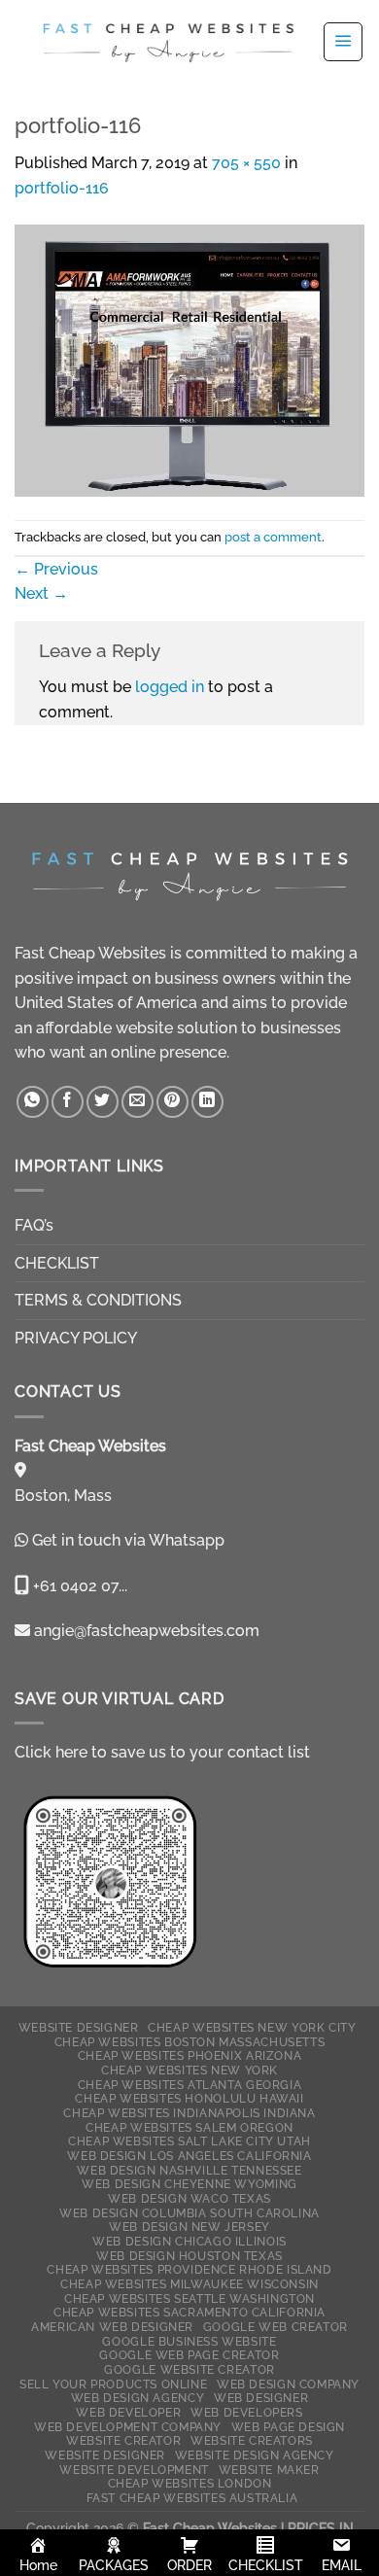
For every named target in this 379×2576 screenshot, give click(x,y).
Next (41, 593)
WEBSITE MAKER (269, 2470)
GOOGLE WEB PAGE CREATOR (189, 2355)
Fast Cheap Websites (90, 953)
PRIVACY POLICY (76, 1338)
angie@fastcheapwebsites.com (145, 1631)
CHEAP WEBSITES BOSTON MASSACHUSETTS (189, 2042)
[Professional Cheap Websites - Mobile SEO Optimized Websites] (168, 41)
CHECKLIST (57, 1263)
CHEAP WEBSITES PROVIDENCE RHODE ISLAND (189, 2269)
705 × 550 (246, 163)
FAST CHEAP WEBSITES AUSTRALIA (192, 2498)
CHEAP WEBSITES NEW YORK (189, 2070)
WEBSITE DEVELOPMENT (134, 2470)
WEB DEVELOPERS (247, 2412)
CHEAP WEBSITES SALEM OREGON (189, 2127)
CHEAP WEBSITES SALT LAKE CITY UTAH (189, 2141)
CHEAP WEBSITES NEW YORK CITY (252, 2027)
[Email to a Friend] (138, 1102)
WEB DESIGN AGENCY (138, 2398)
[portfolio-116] (189, 359)
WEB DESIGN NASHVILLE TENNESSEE (189, 2170)
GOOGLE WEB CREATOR (276, 2327)
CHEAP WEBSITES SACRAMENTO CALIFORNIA (189, 2312)
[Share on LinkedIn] (207, 1102)
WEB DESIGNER (261, 2398)
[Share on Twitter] (103, 1102)
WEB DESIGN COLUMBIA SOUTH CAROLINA (189, 2213)
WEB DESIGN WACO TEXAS (189, 2198)
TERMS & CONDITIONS (98, 1300)
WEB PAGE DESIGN (288, 2427)
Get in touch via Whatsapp (128, 1540)
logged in (170, 687)
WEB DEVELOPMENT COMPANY (128, 2427)
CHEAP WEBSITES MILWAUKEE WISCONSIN (189, 2284)
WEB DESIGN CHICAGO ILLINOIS (189, 2241)
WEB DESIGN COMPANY (288, 2384)
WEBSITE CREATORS (252, 2440)
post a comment (273, 537)
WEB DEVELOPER (128, 2412)
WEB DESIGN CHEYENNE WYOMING (189, 2184)
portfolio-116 (62, 188)
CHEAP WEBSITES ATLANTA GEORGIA (189, 2085)
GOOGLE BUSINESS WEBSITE (189, 2341)
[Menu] (343, 42)
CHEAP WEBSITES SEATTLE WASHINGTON (189, 2298)
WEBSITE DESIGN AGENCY (255, 2455)
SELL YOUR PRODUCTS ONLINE (113, 2384)
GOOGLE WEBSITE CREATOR (189, 2369)
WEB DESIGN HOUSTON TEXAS (189, 2256)
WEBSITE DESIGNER (79, 2027)
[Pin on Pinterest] (172, 1102)
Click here (51, 1752)
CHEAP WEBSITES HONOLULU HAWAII (189, 2098)
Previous (56, 569)
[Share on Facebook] (68, 1102)
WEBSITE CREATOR (123, 2440)
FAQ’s (34, 1225)
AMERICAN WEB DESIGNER (112, 2327)
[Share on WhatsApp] (33, 1102)
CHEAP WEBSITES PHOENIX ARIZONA (189, 2055)
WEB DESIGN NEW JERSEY (189, 2227)
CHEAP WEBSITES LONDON (190, 2483)
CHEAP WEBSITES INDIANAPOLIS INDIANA (189, 2113)
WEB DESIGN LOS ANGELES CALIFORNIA (189, 2156)
